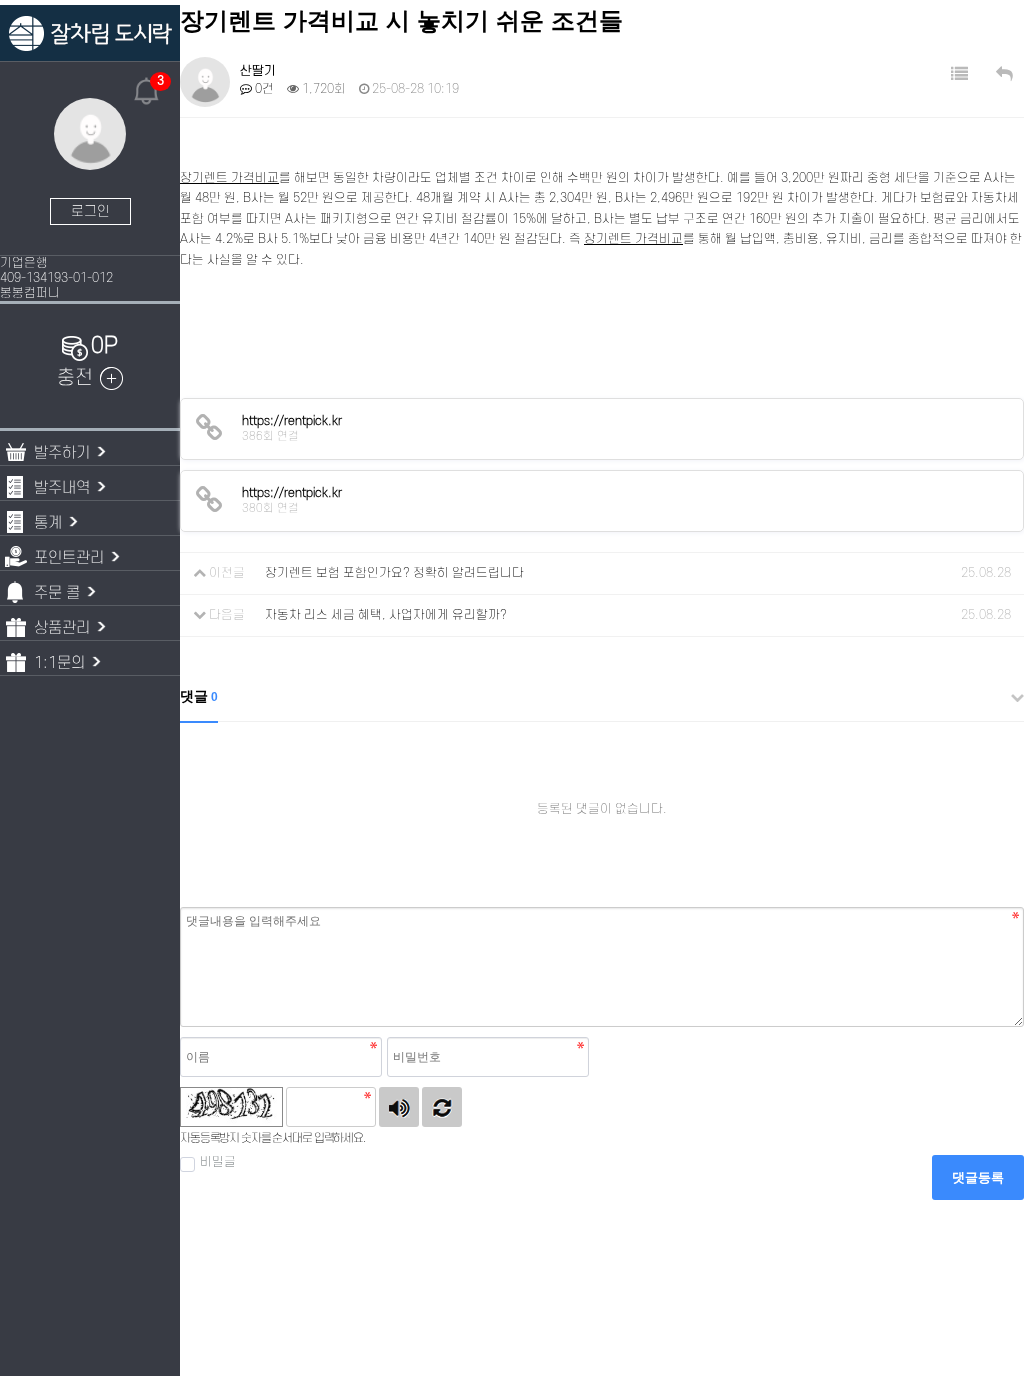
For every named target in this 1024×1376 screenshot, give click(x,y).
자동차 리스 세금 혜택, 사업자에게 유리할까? (386, 615)
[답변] (1004, 74)
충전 (75, 378)
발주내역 (62, 488)
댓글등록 (978, 1177)
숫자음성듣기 (399, 1107)
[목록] (959, 74)
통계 (48, 523)
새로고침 (442, 1107)
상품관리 (62, 628)
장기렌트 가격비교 (229, 178)
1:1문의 (59, 663)
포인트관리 (69, 558)
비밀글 (218, 1162)
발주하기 (62, 453)
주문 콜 (57, 593)
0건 (263, 89)
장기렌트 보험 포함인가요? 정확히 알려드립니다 (394, 573)
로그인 (90, 211)
